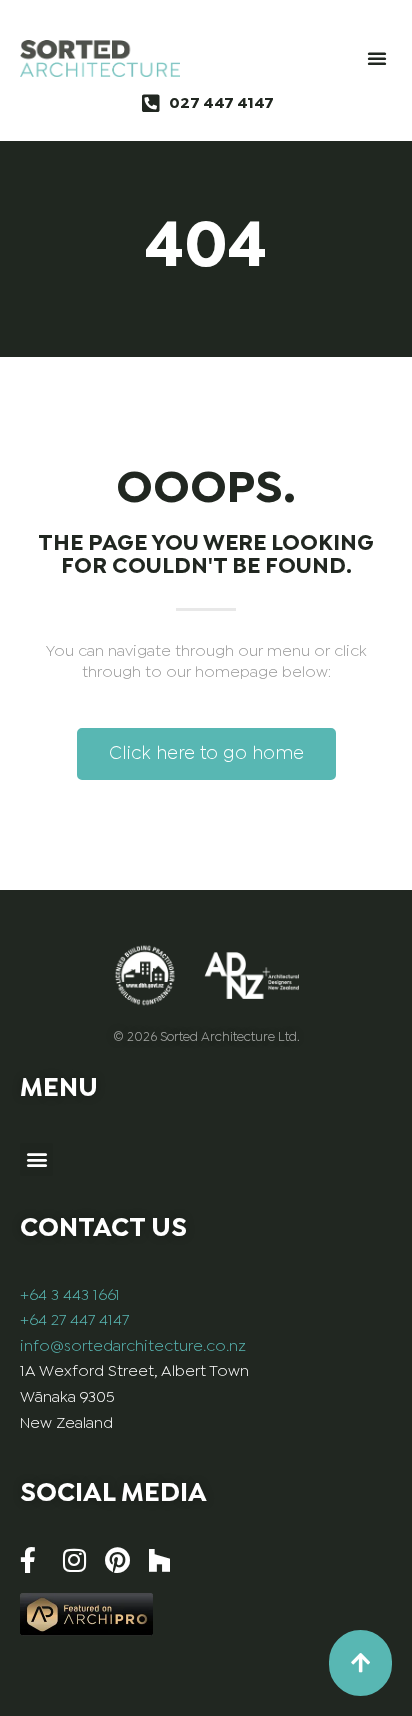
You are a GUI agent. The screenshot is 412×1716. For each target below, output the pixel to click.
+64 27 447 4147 (74, 1320)
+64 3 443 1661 (70, 1295)
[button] (377, 58)
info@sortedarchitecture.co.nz (133, 1346)
